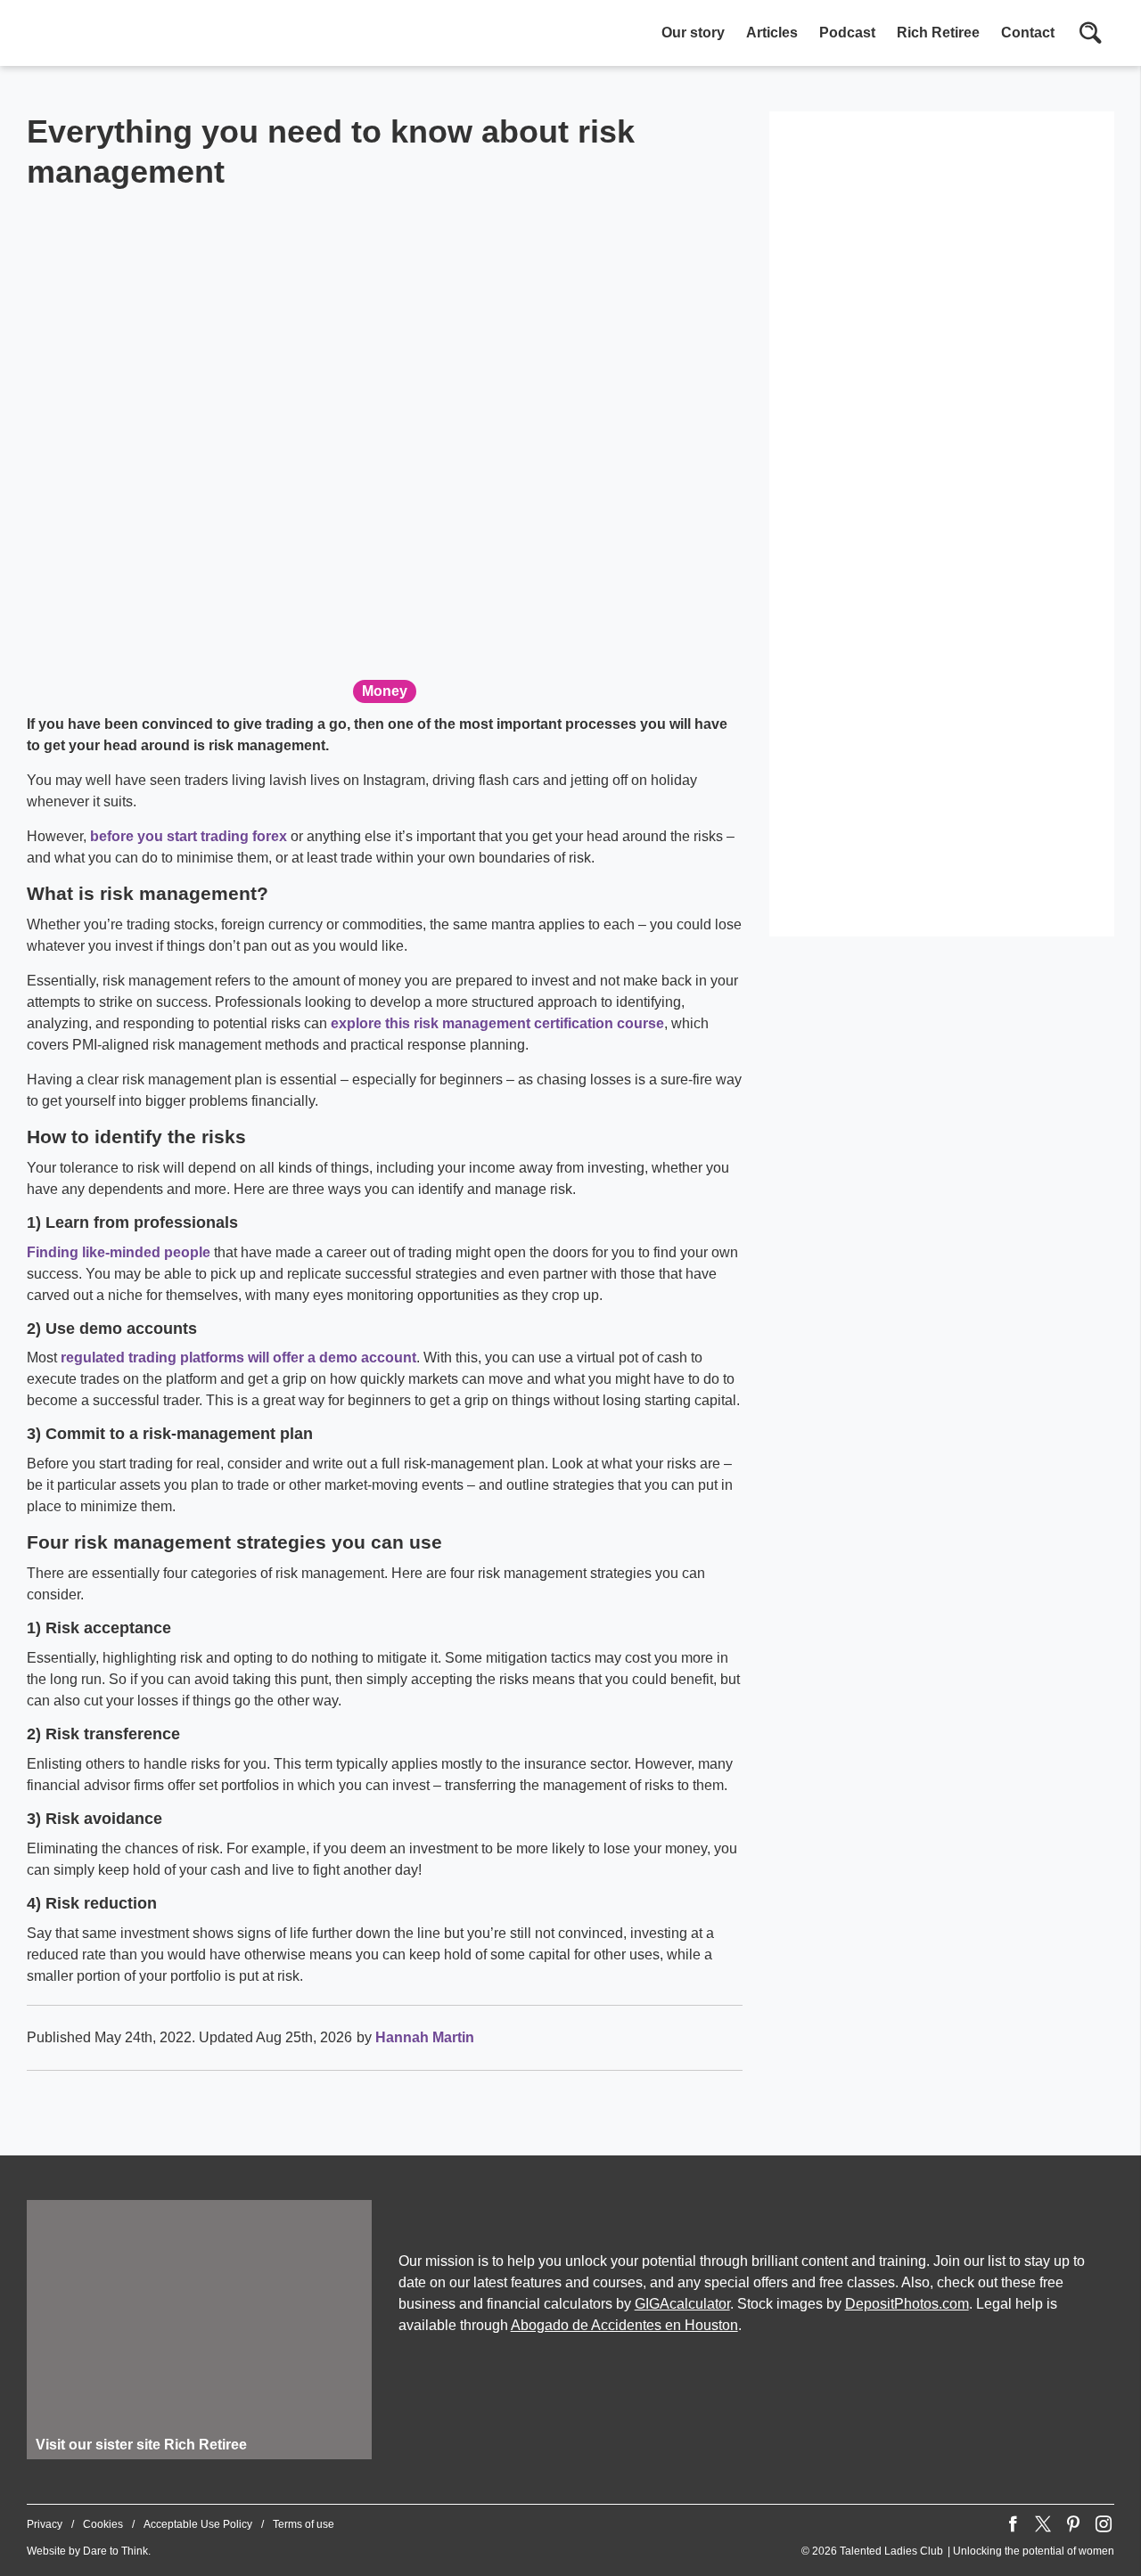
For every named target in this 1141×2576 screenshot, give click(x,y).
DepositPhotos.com (907, 2304)
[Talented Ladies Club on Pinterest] (1073, 2524)
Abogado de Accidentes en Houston (624, 2325)
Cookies (103, 2524)
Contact (1028, 33)
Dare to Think (115, 2551)
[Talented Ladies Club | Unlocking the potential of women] (214, 35)
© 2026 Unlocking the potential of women (958, 2551)
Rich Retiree (938, 33)
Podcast (847, 33)
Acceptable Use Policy (198, 2524)
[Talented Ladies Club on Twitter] (1043, 2524)
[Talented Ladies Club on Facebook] (1013, 2524)
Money (385, 691)
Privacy (45, 2524)
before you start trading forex (189, 836)
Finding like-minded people (119, 1252)
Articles (772, 33)
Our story (693, 33)
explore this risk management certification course (497, 1023)
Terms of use (304, 2524)
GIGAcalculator (682, 2304)
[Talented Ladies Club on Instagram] (1104, 2524)
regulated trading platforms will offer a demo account (238, 1358)
